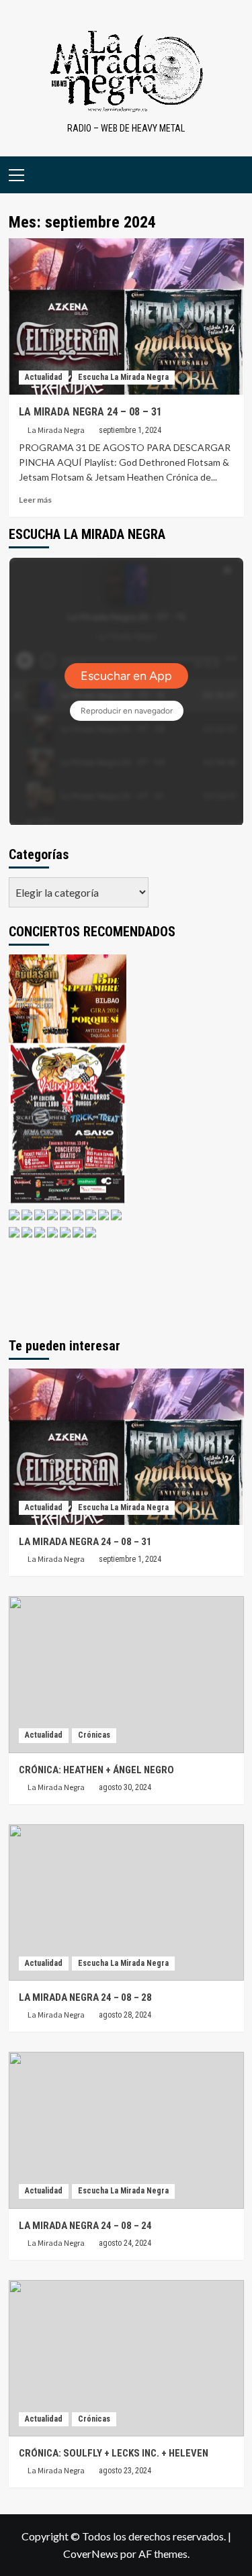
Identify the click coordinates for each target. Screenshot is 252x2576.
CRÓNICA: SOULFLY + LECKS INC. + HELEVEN (114, 2453)
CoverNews (91, 2554)
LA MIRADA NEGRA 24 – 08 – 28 (85, 1997)
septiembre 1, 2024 (130, 430)
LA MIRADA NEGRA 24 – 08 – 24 (85, 2226)
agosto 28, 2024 (125, 2015)
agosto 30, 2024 (125, 1787)
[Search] (236, 175)
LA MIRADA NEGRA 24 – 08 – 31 (90, 412)
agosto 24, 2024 (125, 2243)
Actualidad (44, 377)
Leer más (35, 500)
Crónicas (94, 1735)
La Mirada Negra (56, 430)
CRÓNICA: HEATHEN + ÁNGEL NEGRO (96, 1770)
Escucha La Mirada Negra (123, 377)
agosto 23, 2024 (125, 2471)
